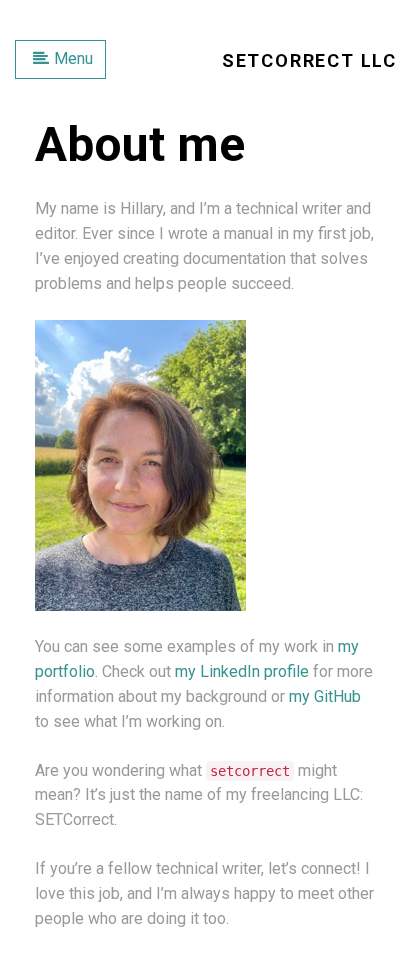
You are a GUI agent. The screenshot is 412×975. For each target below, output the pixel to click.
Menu (73, 58)
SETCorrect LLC (309, 60)
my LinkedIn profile (242, 671)
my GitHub (325, 696)
